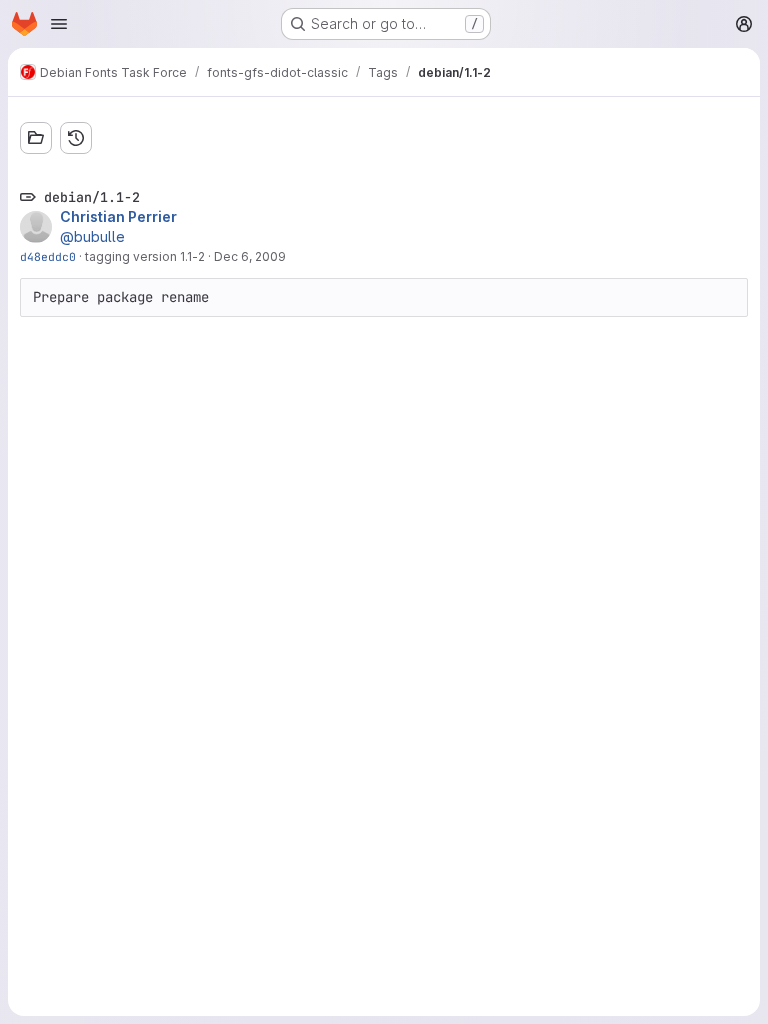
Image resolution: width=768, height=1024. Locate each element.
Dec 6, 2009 (250, 256)
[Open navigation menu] (59, 24)
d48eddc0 (48, 256)
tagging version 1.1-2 (145, 256)
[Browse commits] (76, 138)
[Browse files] (36, 138)
